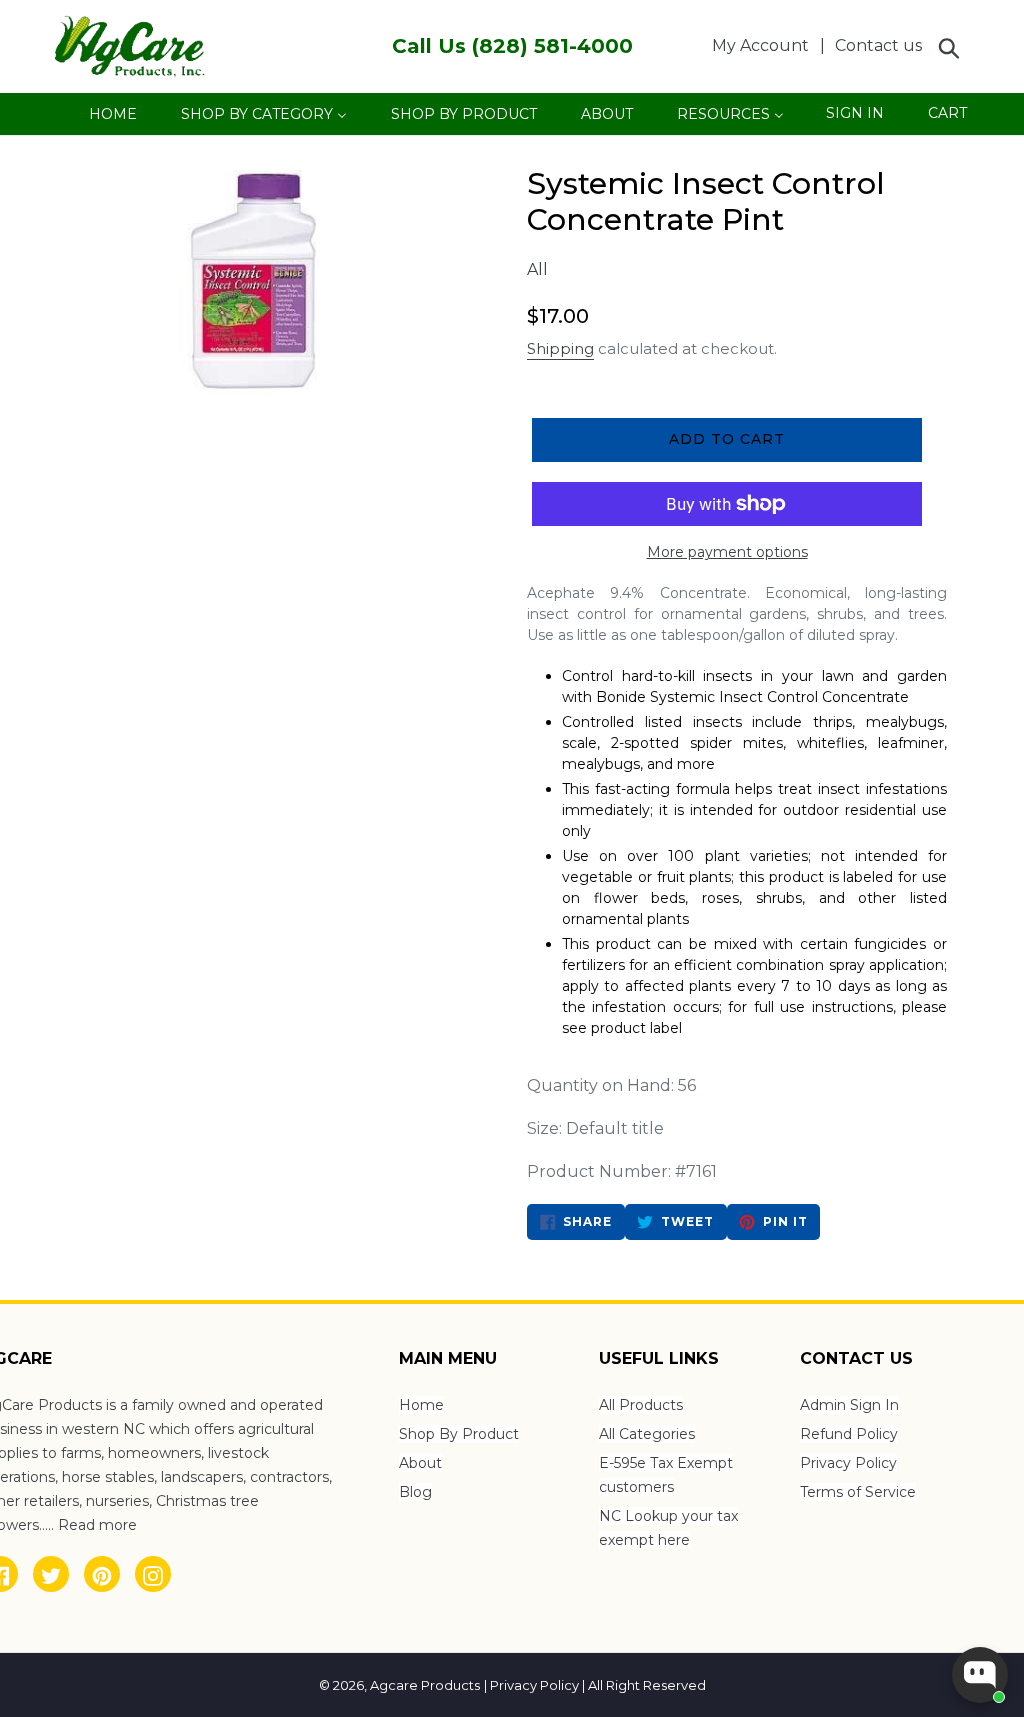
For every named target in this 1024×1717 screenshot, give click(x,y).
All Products (641, 1405)
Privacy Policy (848, 1463)
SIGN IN (854, 119)
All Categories (647, 1434)
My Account (766, 45)
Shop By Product (459, 1434)
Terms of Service (858, 1492)
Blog (415, 1492)
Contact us (878, 45)
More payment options (727, 552)
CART (947, 118)
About (420, 1463)
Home (421, 1405)
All (537, 269)
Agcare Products (425, 1685)
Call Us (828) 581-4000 (512, 46)
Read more (97, 1525)
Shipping (560, 348)
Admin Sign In (849, 1405)
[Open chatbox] (980, 1675)
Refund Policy (849, 1434)
